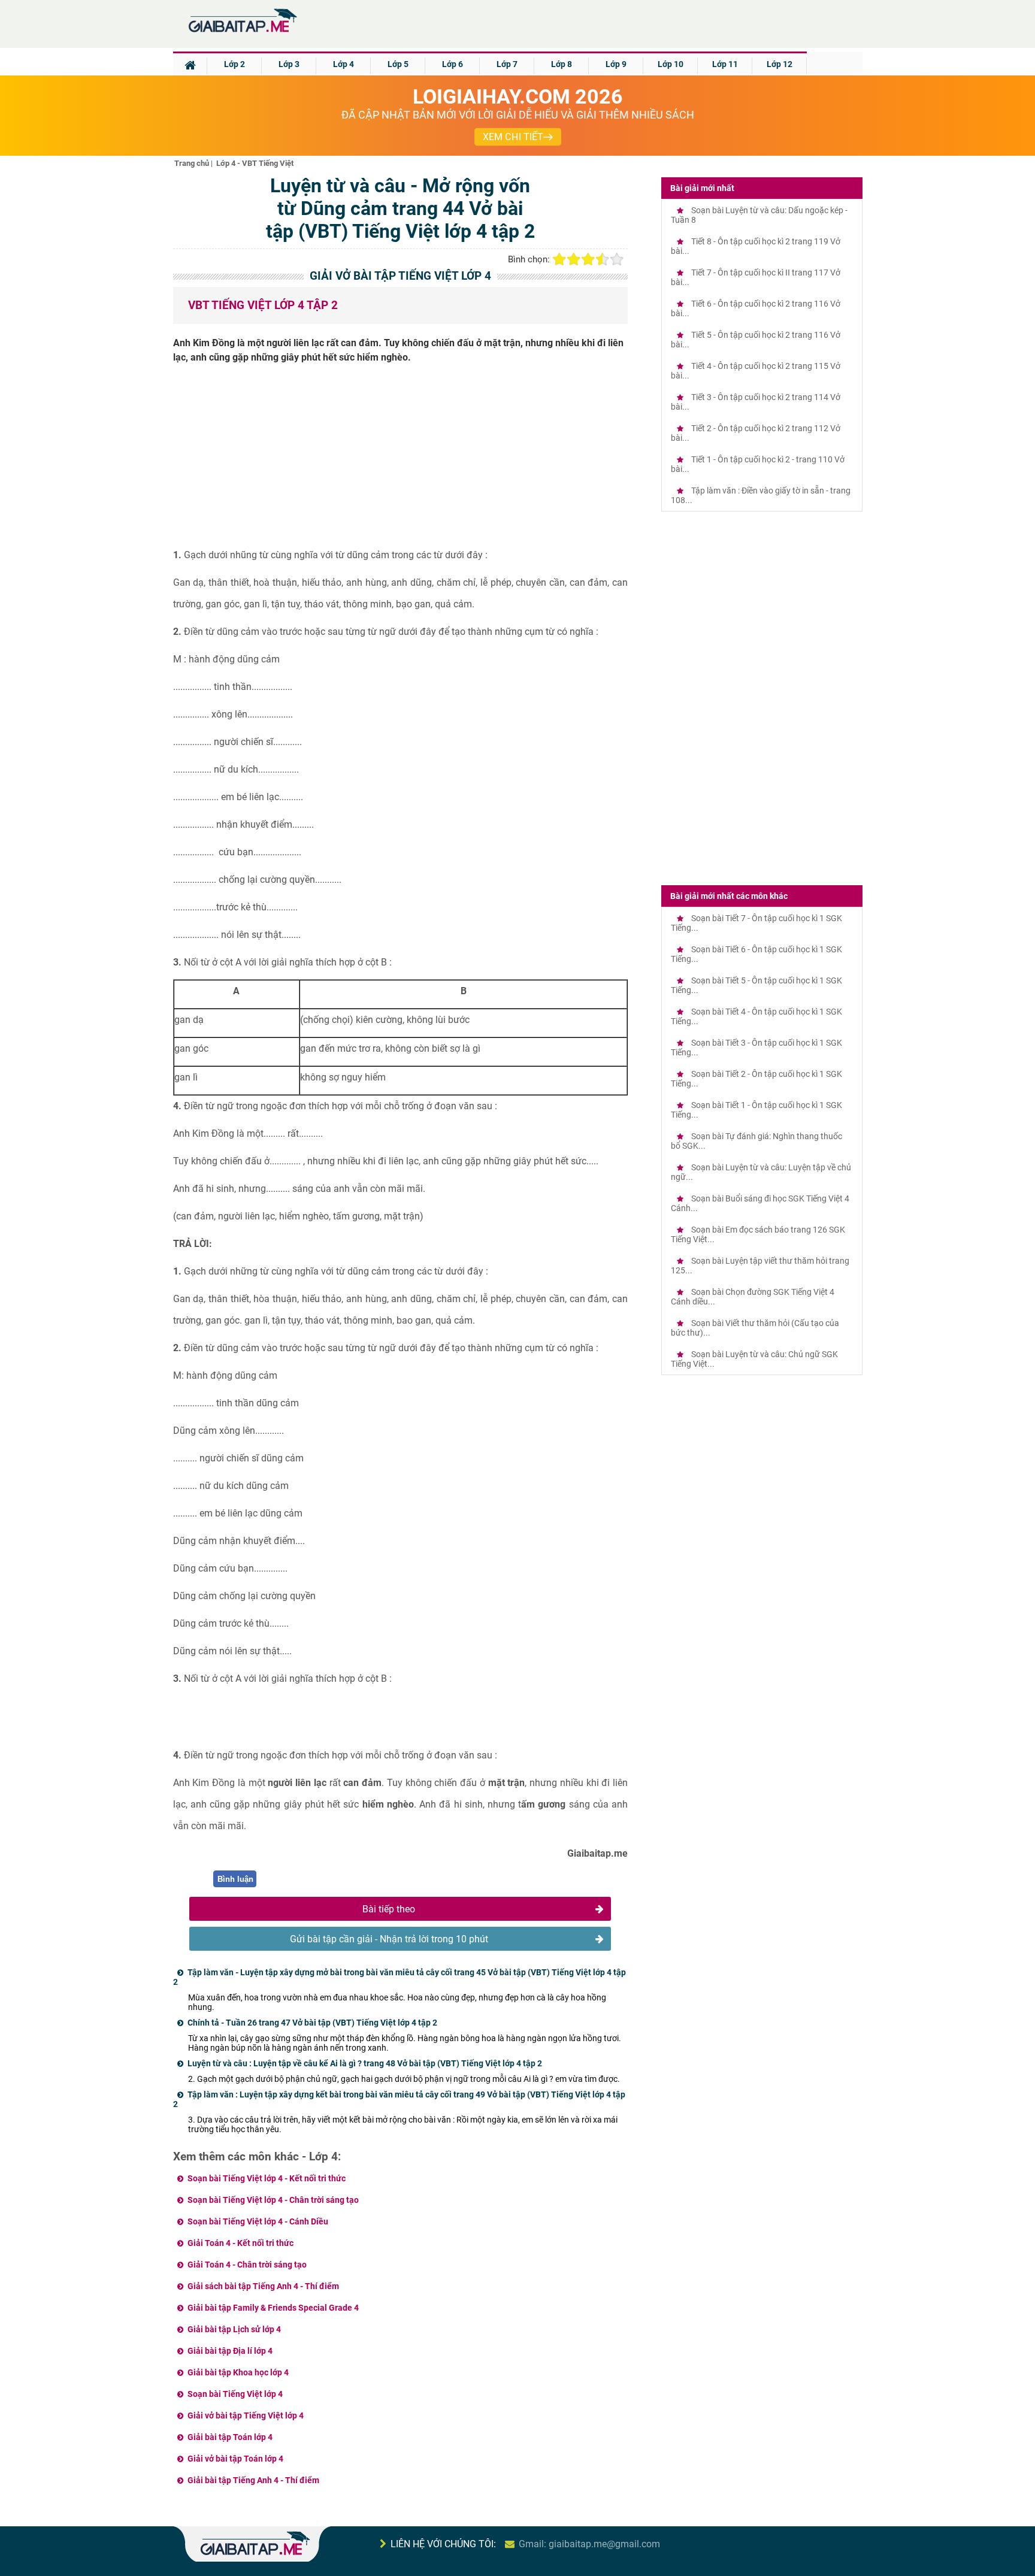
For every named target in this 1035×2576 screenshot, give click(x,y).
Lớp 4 (344, 64)
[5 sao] (617, 259)
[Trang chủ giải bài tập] (242, 33)
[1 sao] (559, 259)
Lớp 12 (780, 64)
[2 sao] (574, 259)
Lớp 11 (725, 64)
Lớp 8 (562, 64)
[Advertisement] (401, 461)
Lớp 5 (398, 64)
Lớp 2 (234, 64)
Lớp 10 (671, 64)
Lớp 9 (616, 64)
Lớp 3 (289, 64)
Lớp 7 (507, 64)
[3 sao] (588, 259)
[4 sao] (603, 259)
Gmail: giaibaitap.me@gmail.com (589, 2544)
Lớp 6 (453, 64)
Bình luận (235, 1879)
